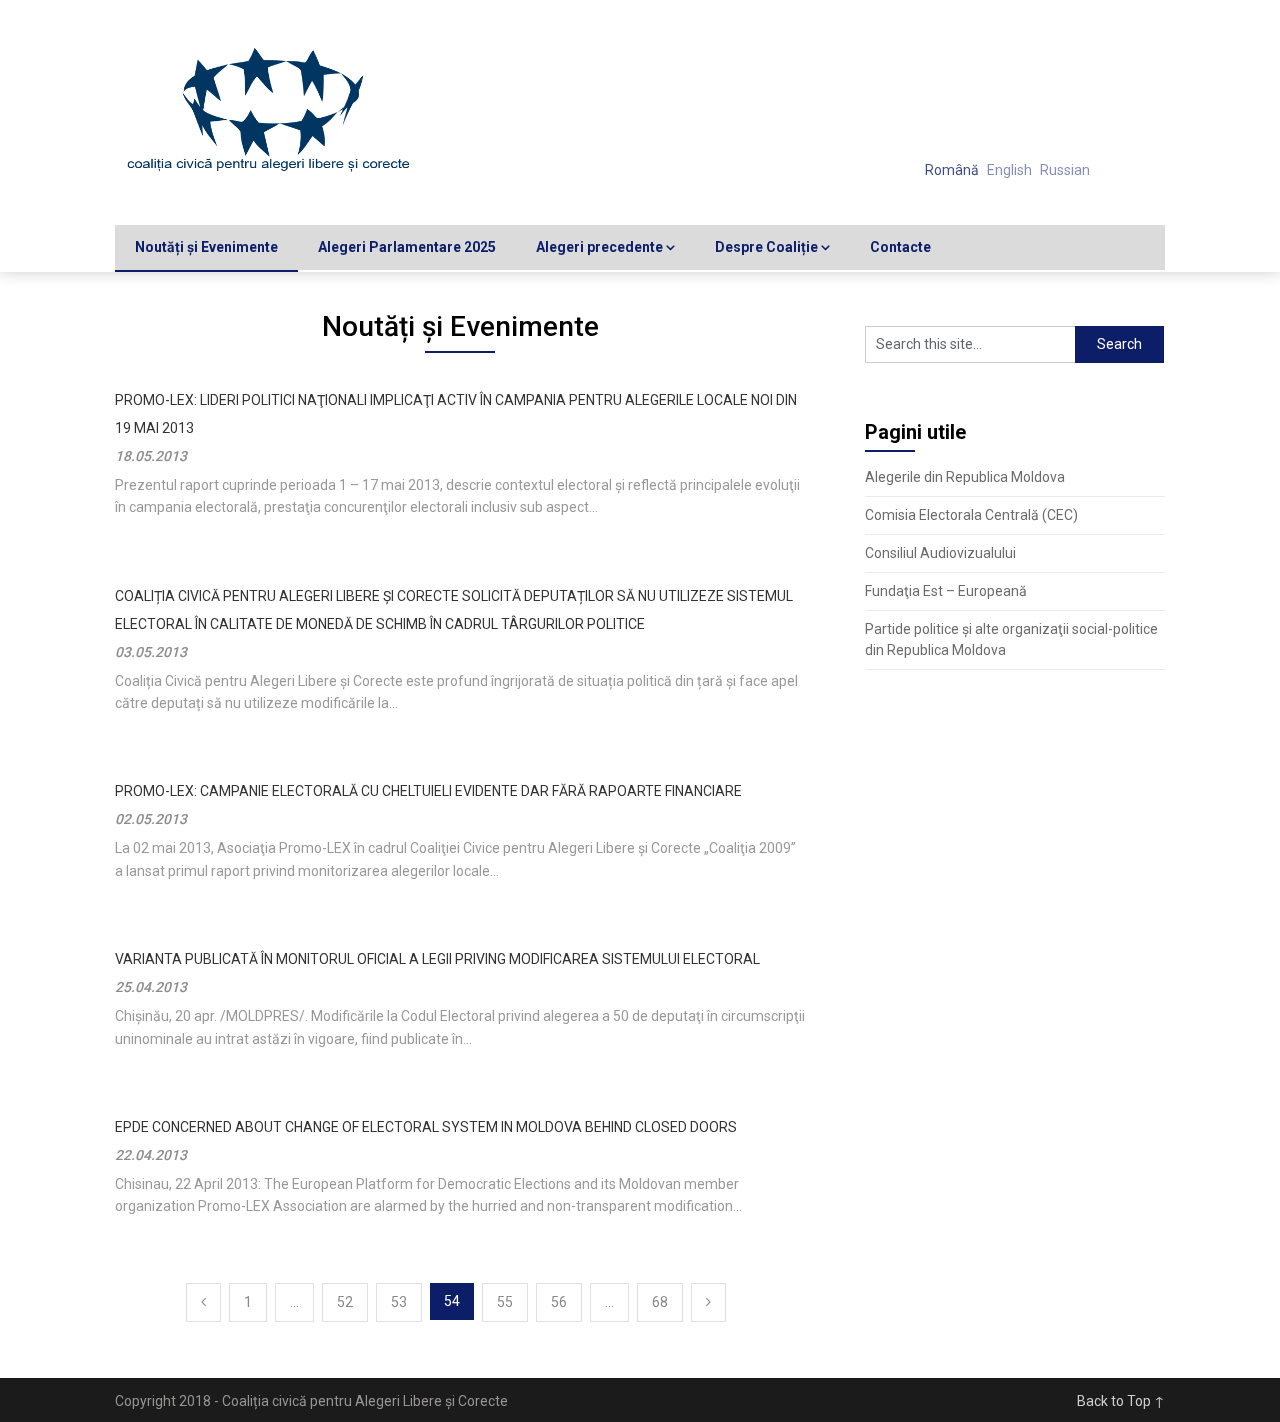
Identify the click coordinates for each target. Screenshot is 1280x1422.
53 (399, 1302)
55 (505, 1302)
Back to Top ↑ (1121, 1401)
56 (559, 1302)
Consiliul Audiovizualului (940, 553)
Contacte (900, 247)
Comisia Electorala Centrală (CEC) (971, 515)
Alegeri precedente (599, 247)
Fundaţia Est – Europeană (946, 591)
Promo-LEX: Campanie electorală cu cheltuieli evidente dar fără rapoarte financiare (428, 791)
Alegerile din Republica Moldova (965, 477)
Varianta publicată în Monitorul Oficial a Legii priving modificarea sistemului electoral (437, 959)
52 (345, 1302)
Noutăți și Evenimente (206, 247)
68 (660, 1302)
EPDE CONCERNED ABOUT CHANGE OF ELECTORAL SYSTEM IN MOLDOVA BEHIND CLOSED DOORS (426, 1127)
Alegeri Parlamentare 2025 (407, 247)
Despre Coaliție (766, 247)
